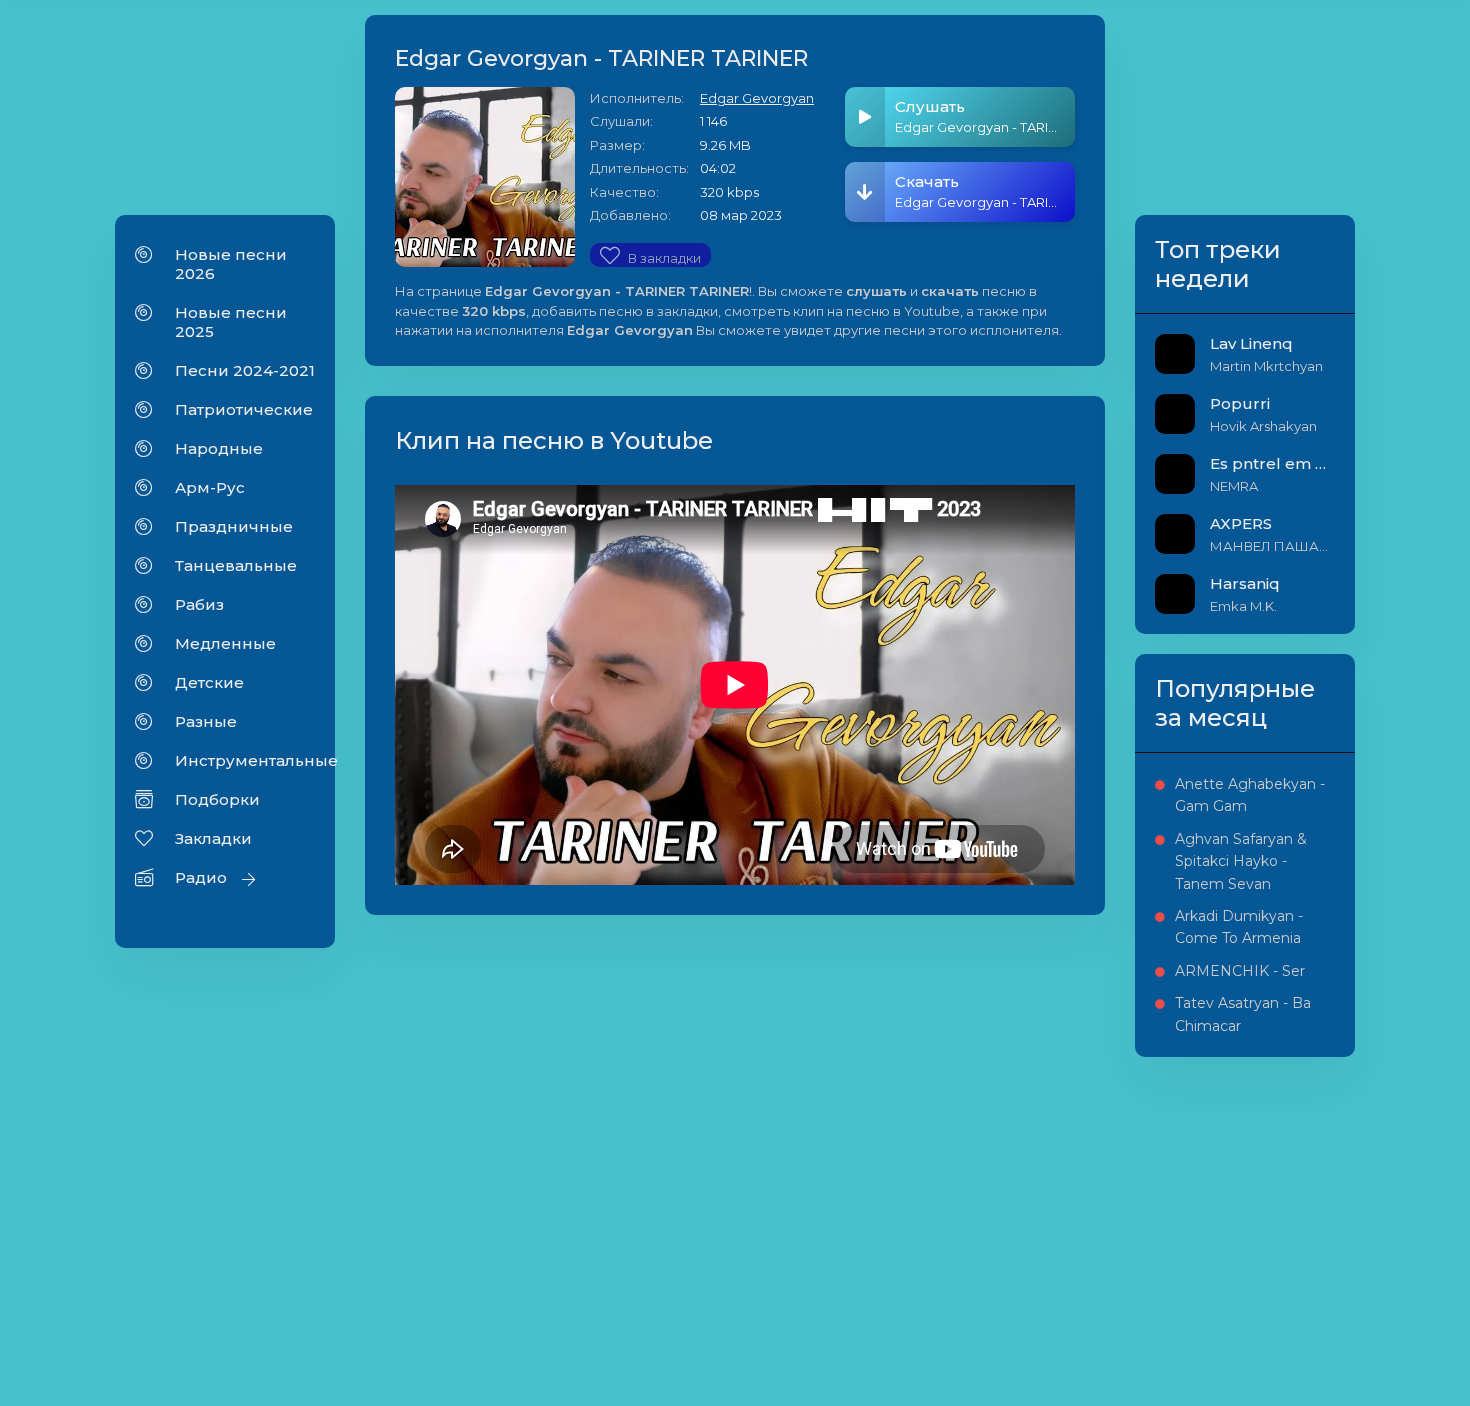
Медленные (225, 643)
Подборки (217, 799)
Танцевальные (236, 565)
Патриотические (244, 409)
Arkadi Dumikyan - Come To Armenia (1239, 927)
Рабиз (199, 604)
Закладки (213, 838)
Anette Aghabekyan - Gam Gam (1250, 795)
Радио (201, 877)
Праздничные (234, 526)
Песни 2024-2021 (245, 370)
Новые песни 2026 (231, 264)
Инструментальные (245, 760)
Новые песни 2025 (231, 322)
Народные (219, 448)
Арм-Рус (210, 487)
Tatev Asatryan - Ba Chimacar (1243, 1014)
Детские (209, 682)
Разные (206, 721)
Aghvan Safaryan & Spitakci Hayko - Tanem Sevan (1241, 861)
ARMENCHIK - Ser (1240, 971)
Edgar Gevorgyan (757, 98)
